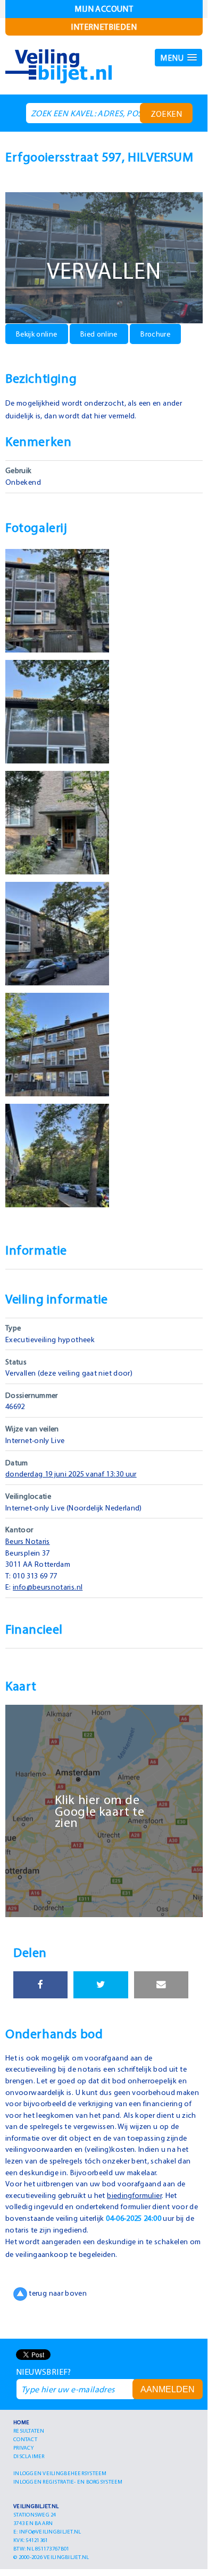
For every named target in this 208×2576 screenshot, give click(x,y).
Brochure (155, 334)
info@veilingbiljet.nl (50, 2531)
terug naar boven (57, 2294)
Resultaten (29, 2431)
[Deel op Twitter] (101, 1985)
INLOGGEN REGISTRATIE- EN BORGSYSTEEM (68, 2481)
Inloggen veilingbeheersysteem (60, 2473)
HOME (21, 2422)
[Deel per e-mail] (161, 1985)
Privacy (23, 2448)
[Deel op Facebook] (40, 1985)
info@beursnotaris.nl (48, 1587)
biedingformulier (134, 2195)
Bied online (99, 334)
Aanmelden (168, 2389)
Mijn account (104, 8)
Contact (25, 2439)
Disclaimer (29, 2456)
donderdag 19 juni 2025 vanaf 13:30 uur (71, 1474)
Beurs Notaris (28, 1541)
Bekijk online (37, 334)
